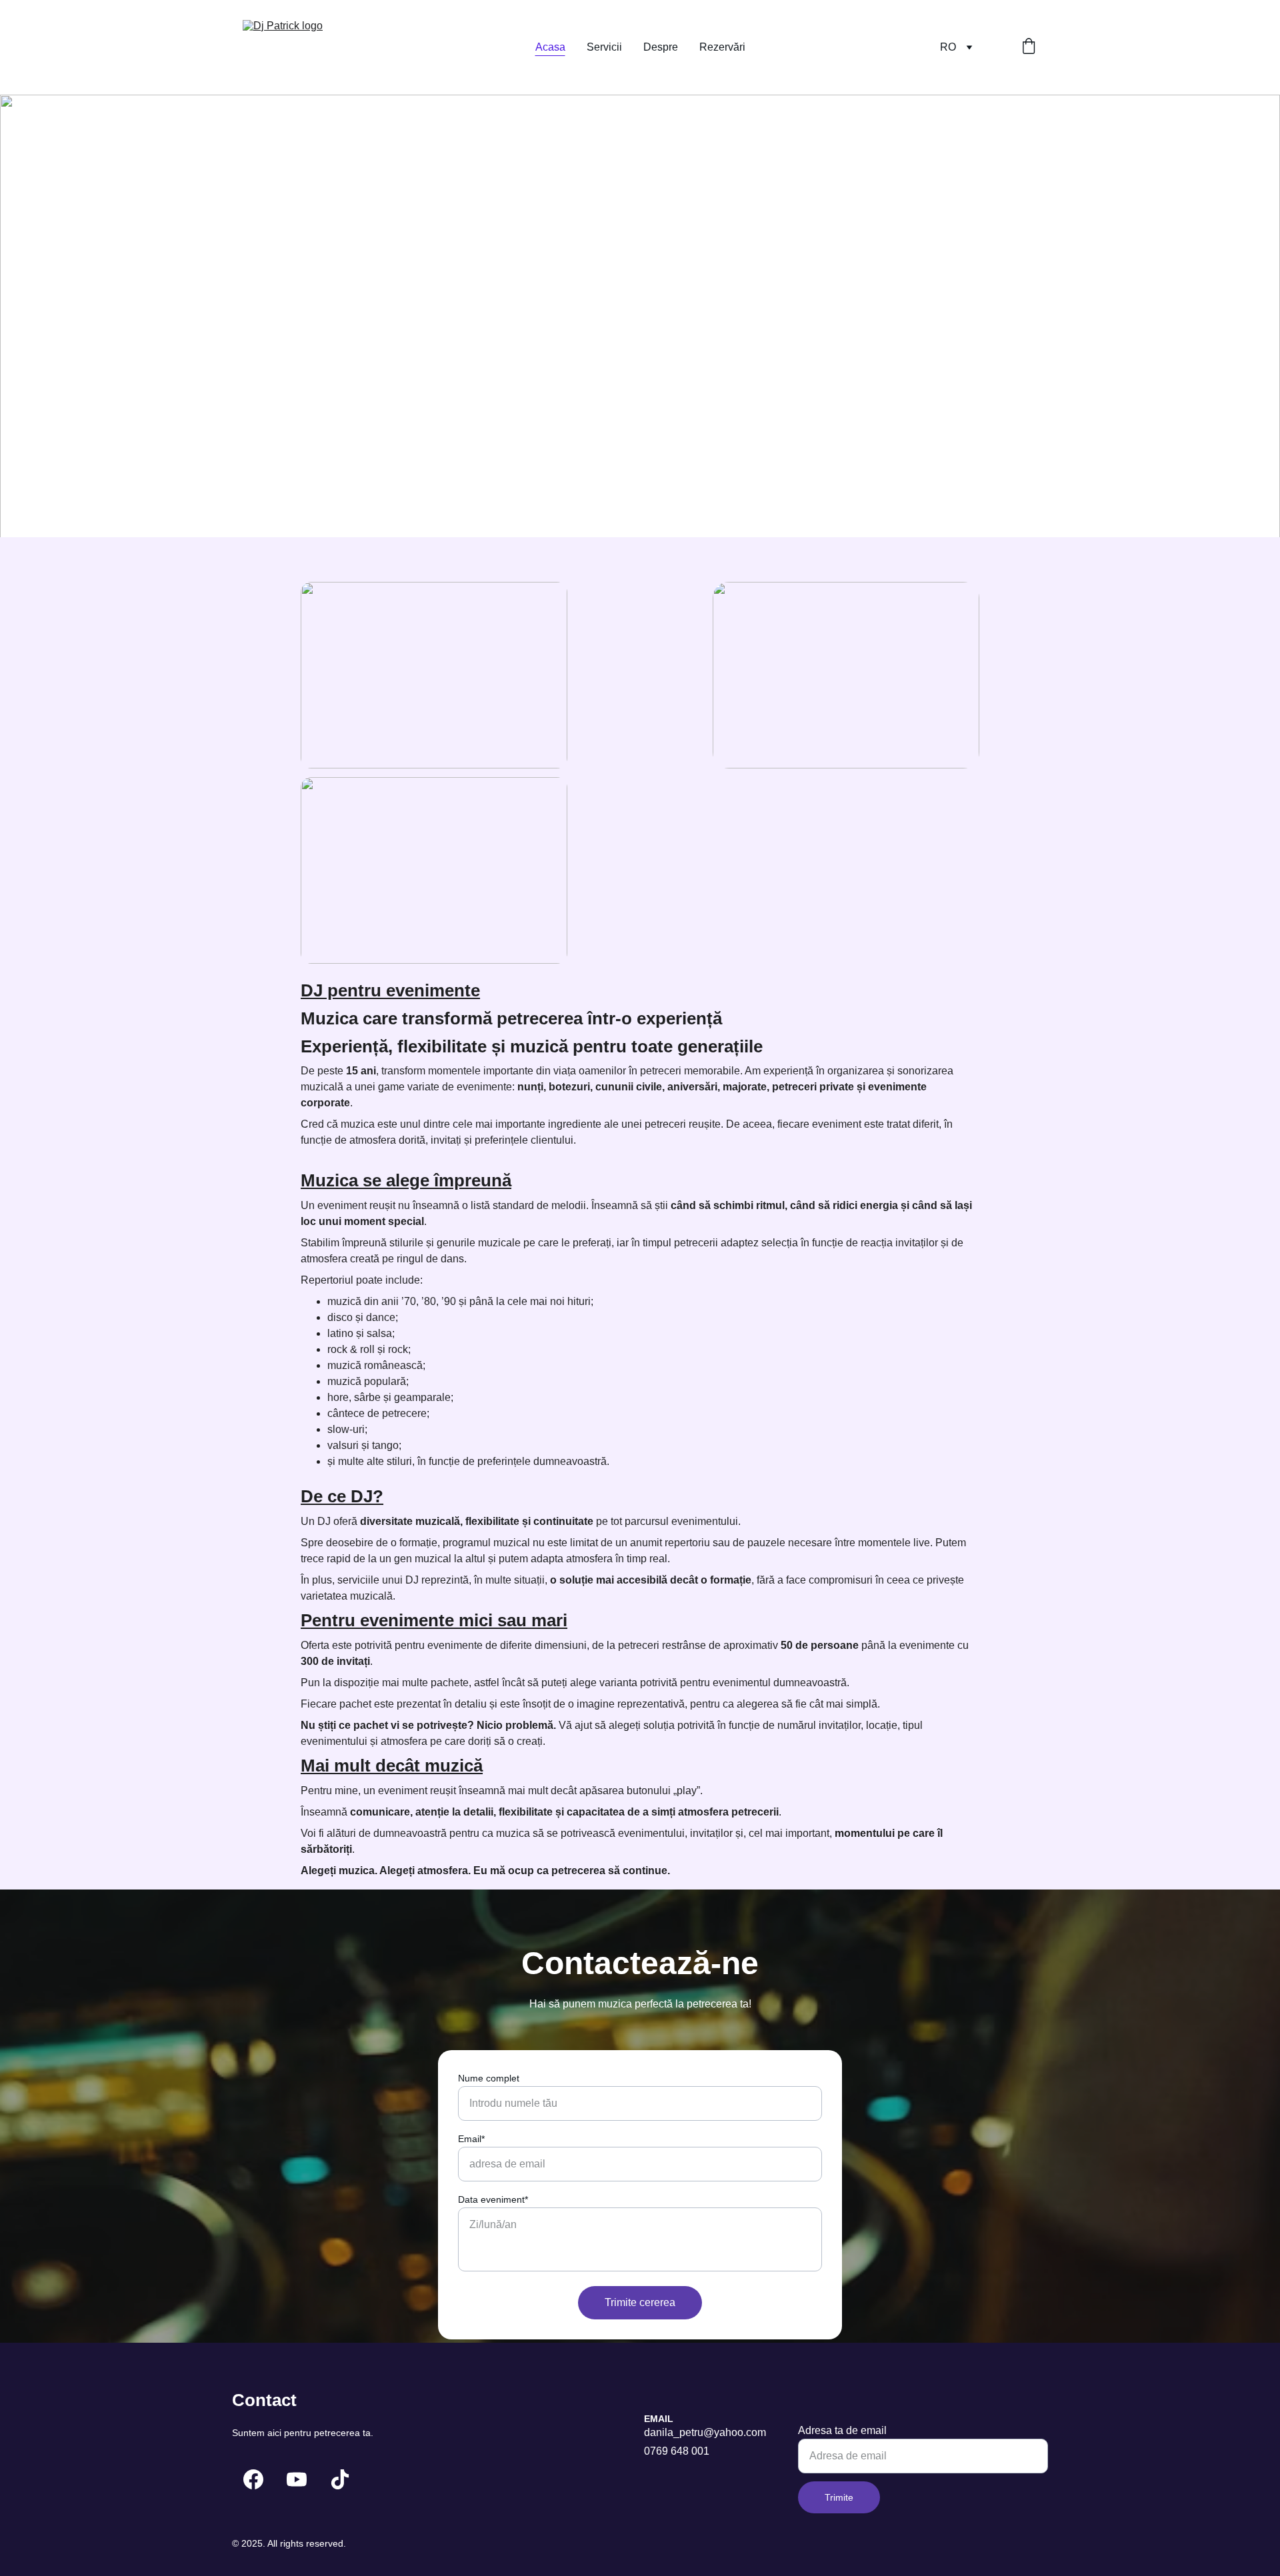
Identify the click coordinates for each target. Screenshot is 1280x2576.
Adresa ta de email (842, 2430)
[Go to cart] (1029, 47)
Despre (661, 47)
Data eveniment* (493, 2199)
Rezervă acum (296, 396)
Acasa (550, 47)
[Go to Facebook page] (253, 2479)
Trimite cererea (640, 2302)
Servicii (604, 47)
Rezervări (722, 47)
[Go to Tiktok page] (340, 2479)
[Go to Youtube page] (297, 2479)
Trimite (839, 2497)
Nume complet (489, 2078)
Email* (471, 2139)
